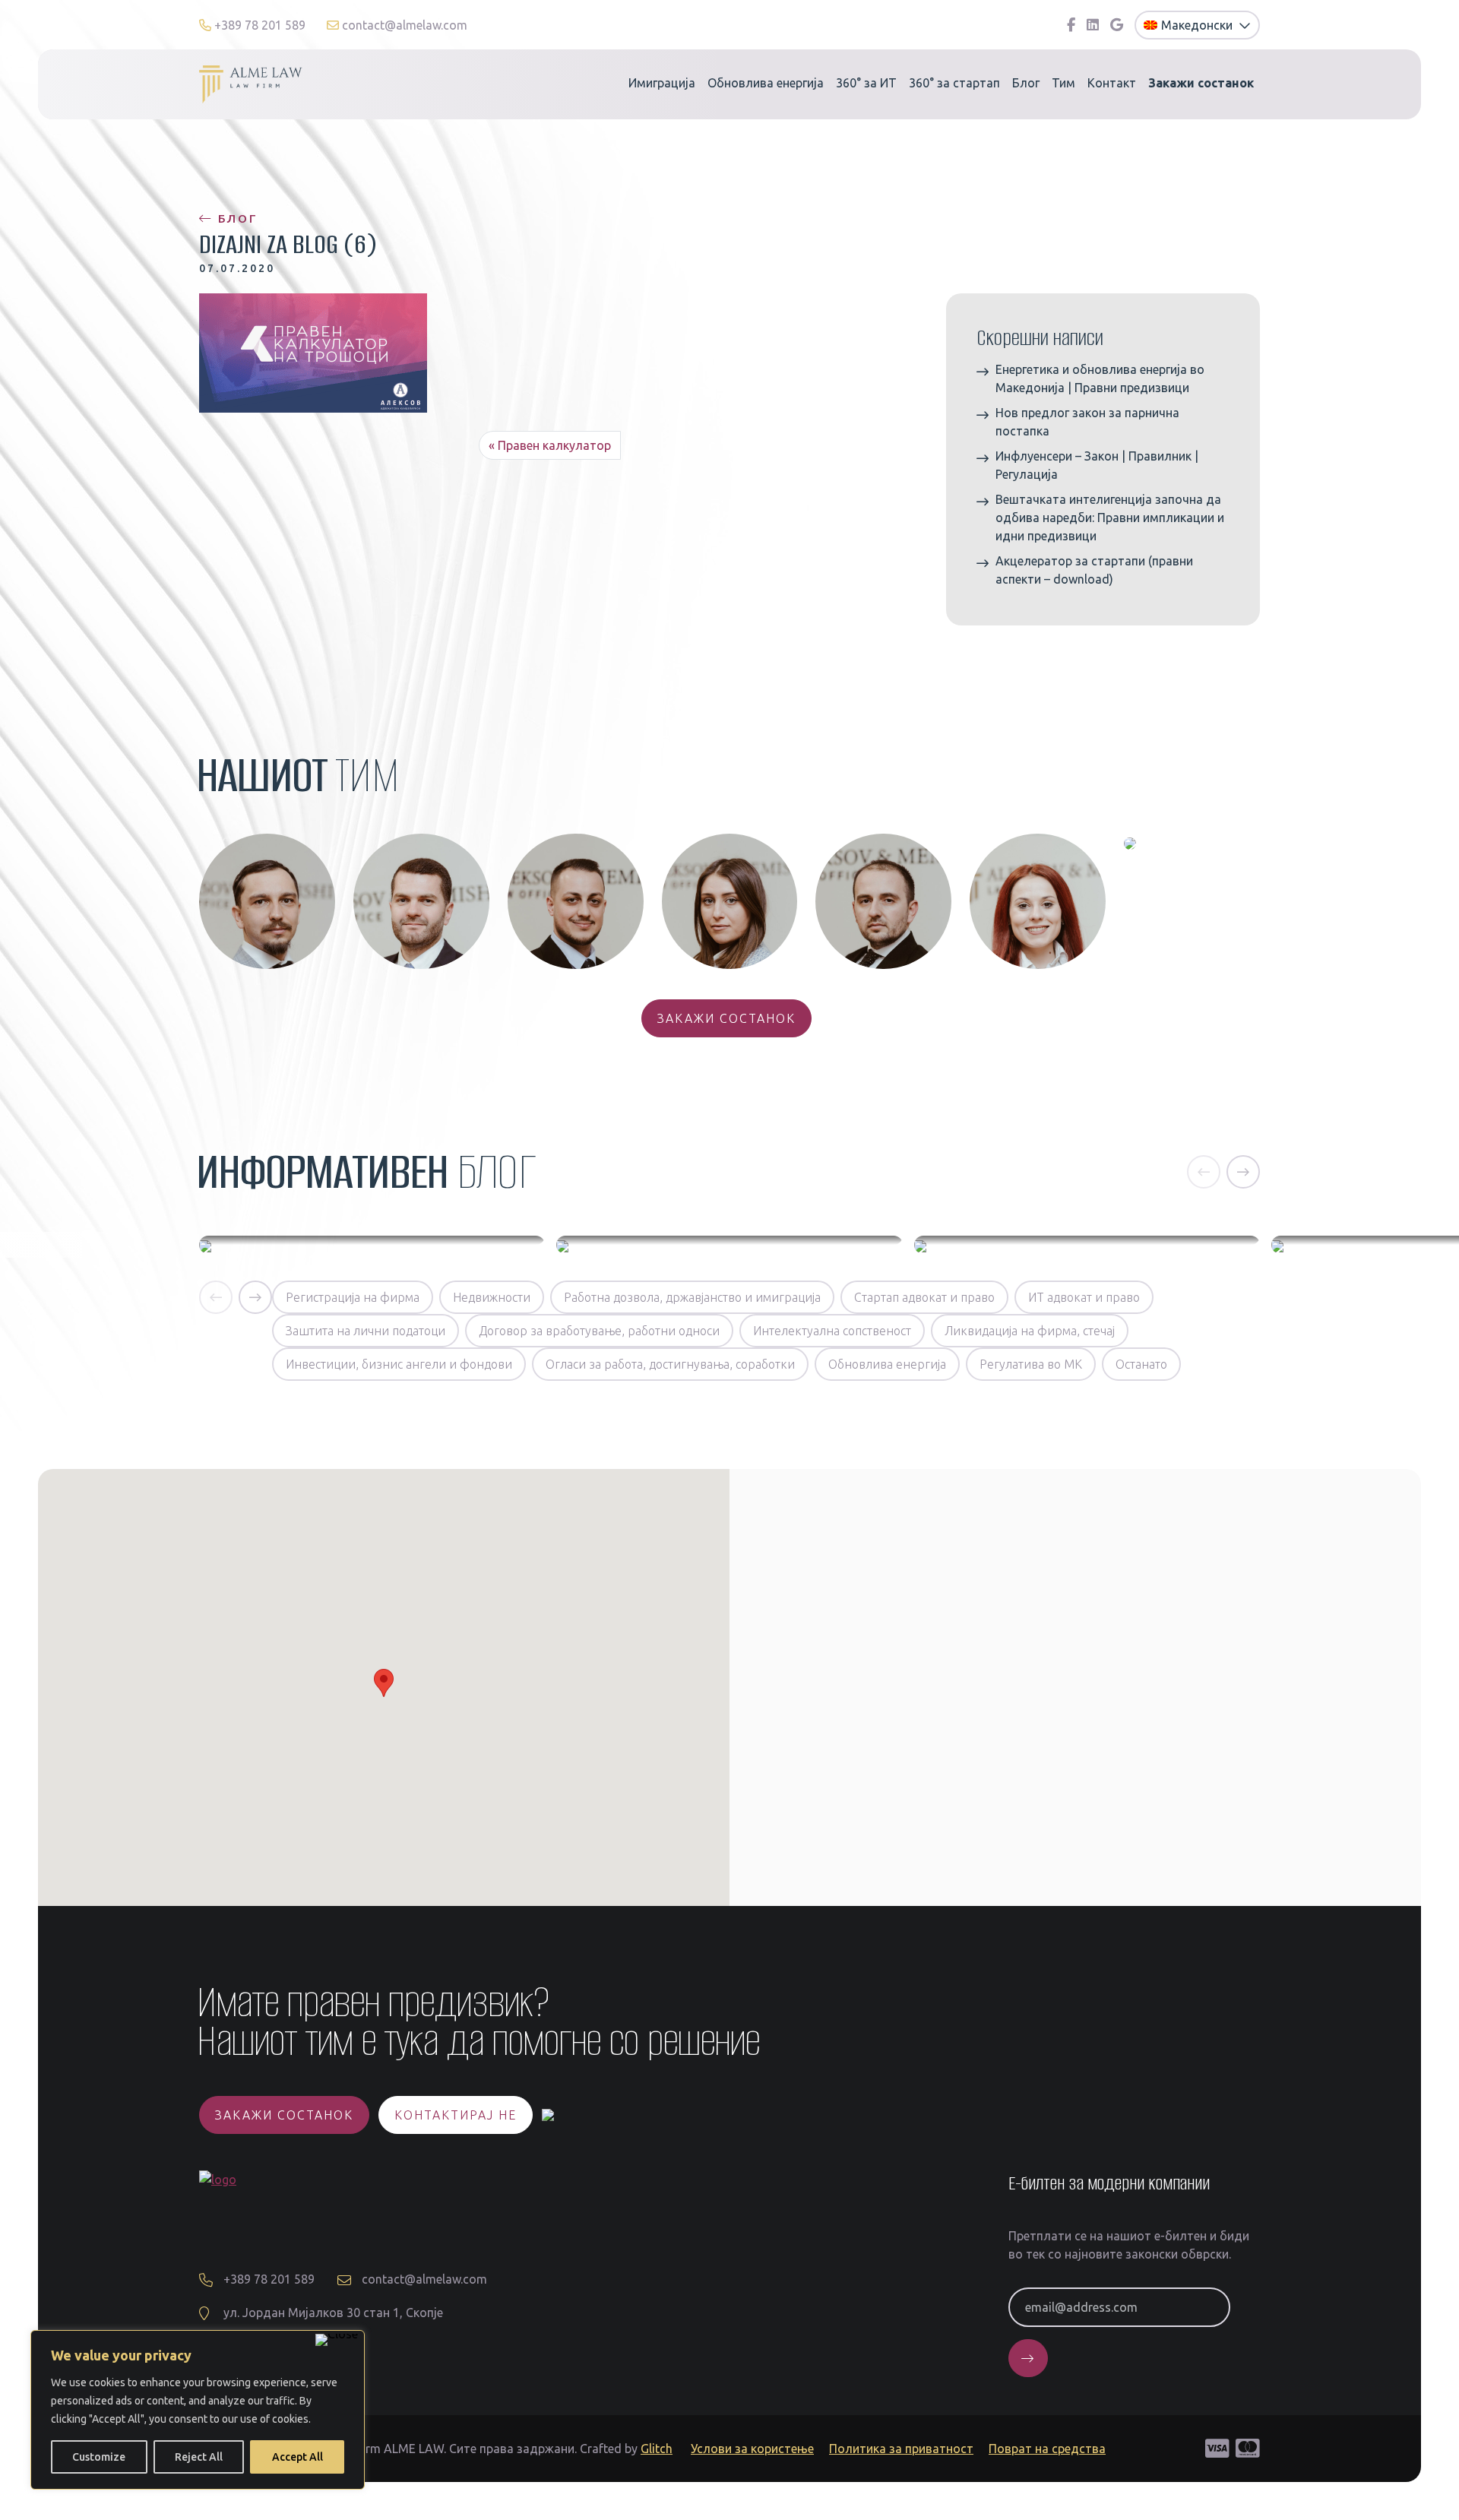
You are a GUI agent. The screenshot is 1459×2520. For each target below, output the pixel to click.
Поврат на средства (1047, 2449)
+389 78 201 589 (260, 25)
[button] (1204, 1172)
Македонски (1198, 25)
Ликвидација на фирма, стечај (1030, 1331)
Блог (1026, 83)
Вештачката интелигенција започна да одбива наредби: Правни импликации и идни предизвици (1110, 518)
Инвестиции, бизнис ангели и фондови (399, 1364)
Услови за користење (752, 2449)
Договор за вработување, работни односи (599, 1331)
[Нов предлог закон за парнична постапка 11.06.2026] (729, 1245)
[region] (198, 2410)
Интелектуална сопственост (832, 1331)
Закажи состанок (726, 1018)
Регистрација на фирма (353, 1297)
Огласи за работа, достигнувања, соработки (670, 1364)
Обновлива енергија (766, 83)
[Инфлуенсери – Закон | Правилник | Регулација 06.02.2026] (1087, 1245)
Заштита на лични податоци (366, 1331)
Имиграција (662, 83)
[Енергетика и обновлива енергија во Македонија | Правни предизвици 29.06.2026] (372, 1245)
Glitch (657, 2449)
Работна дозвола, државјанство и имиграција (692, 1297)
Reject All (199, 2457)
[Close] (337, 2340)
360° (866, 83)
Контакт (1112, 83)
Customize (99, 2457)
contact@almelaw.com (403, 25)
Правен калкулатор (554, 445)
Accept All (297, 2457)
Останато (1141, 1364)
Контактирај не (456, 2115)
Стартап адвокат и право (924, 1297)
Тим (1063, 83)
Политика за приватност (901, 2449)
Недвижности (492, 1297)
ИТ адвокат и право (1084, 1297)
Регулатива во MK (1031, 1364)
